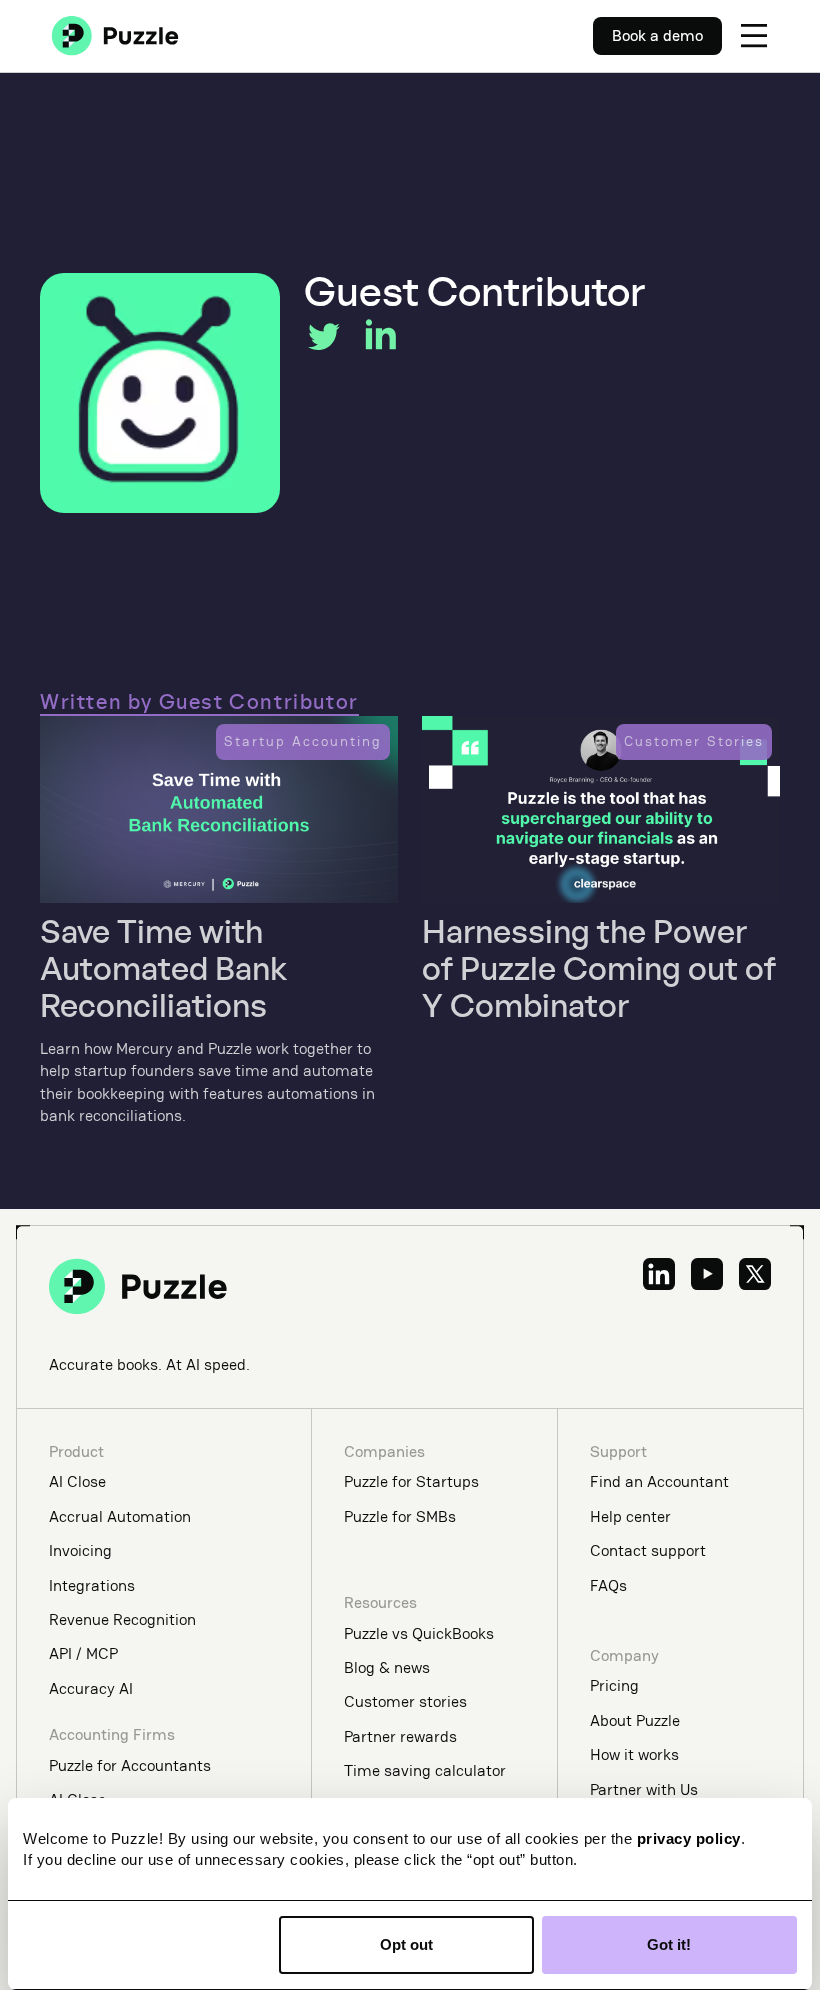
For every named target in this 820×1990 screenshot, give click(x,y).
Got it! (669, 1944)
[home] (115, 36)
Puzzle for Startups (411, 1481)
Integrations (92, 1585)
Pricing (614, 1685)
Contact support (648, 1550)
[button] (754, 36)
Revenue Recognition (122, 1619)
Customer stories (405, 1701)
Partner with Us (644, 1789)
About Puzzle (635, 1720)
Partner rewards (400, 1736)
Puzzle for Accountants (130, 1765)
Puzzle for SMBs (400, 1516)
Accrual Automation (120, 1516)
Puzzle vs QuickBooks (419, 1633)
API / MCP (83, 1653)
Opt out (406, 1944)
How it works (634, 1754)
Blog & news (387, 1667)
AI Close (77, 1481)
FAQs (608, 1585)
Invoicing (80, 1550)
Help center (630, 1516)
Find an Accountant (659, 1481)
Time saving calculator (425, 1770)
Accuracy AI (91, 1688)
